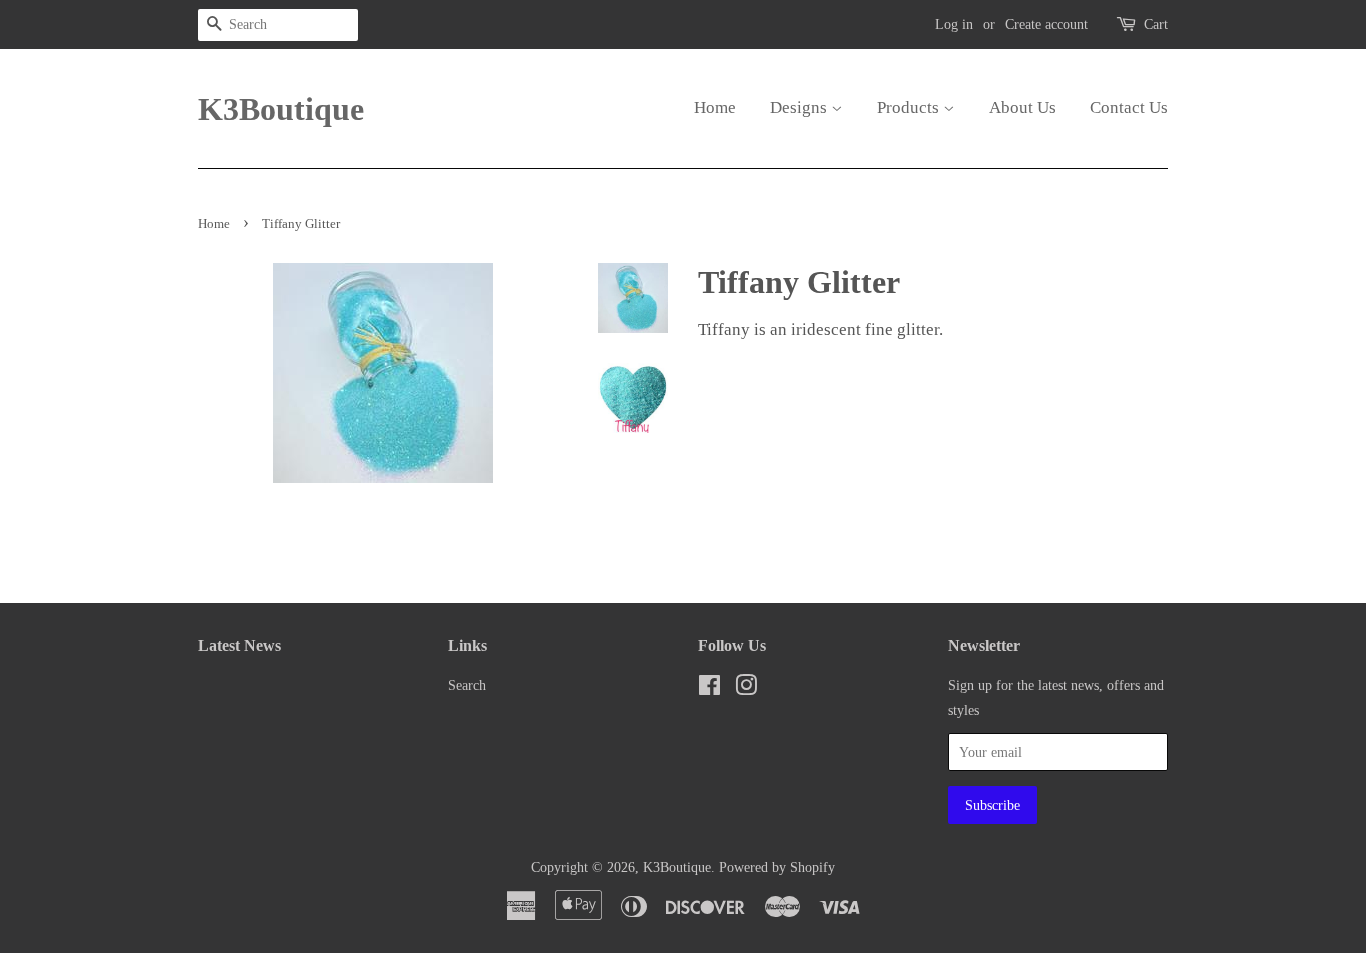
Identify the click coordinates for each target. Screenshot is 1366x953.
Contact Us (1129, 107)
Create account (1046, 24)
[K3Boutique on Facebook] (709, 689)
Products (910, 107)
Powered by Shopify (777, 867)
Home (715, 107)
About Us (1022, 107)
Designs (800, 107)
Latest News (239, 645)
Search (467, 685)
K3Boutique (273, 109)
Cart (1156, 24)
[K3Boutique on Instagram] (746, 689)
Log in (954, 24)
